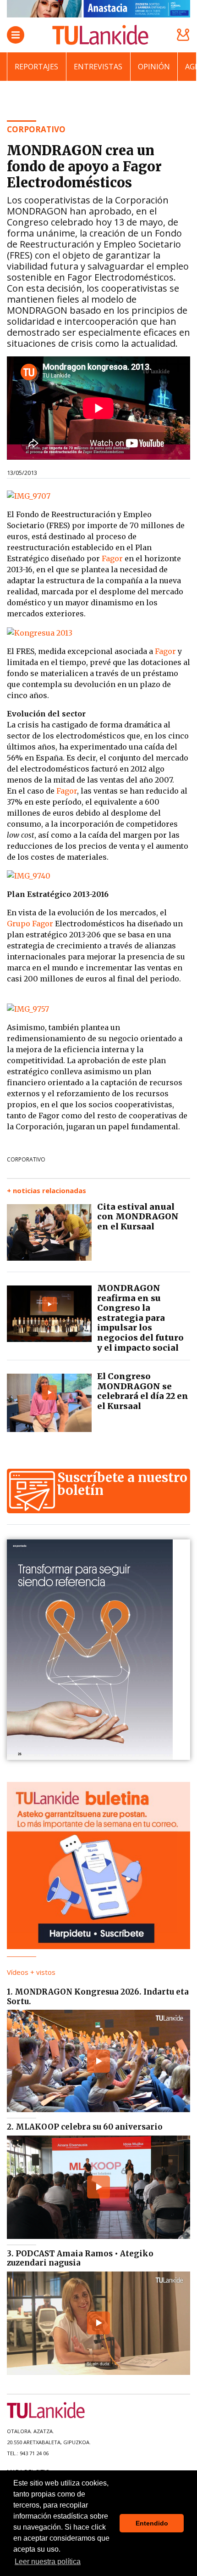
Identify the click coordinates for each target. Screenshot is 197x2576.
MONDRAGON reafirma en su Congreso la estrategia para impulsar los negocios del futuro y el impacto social (140, 1318)
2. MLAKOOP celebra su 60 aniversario (85, 2127)
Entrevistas (98, 67)
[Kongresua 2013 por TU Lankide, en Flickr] (40, 632)
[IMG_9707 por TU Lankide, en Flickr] (29, 495)
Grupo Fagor (31, 924)
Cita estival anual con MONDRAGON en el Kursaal (138, 1217)
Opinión (154, 67)
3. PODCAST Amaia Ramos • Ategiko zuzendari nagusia (80, 2258)
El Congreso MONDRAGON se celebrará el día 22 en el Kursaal (143, 1391)
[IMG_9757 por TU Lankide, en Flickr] (28, 1008)
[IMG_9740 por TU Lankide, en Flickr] (29, 875)
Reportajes (36, 67)
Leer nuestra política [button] (48, 2562)
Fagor (112, 558)
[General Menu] (16, 35)
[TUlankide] (100, 35)
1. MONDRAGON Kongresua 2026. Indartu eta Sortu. (98, 1996)
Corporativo (26, 1159)
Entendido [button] (152, 2523)
